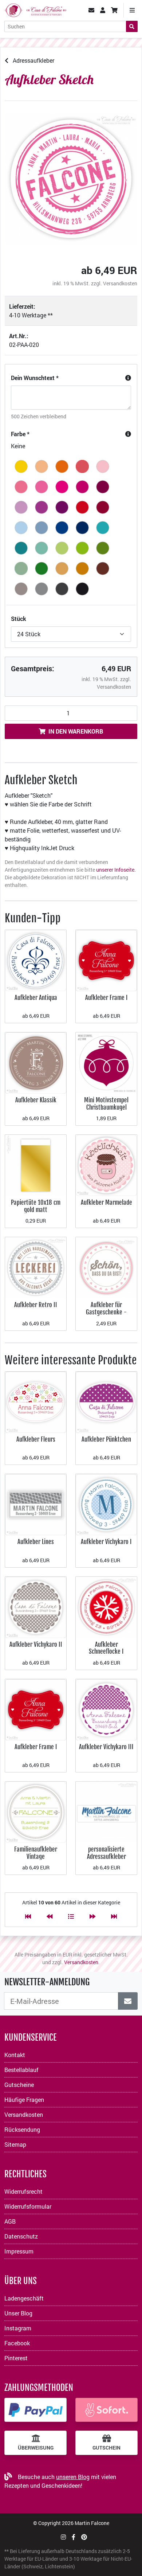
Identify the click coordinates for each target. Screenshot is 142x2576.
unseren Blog (73, 2477)
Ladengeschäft (24, 2298)
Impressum (19, 2251)
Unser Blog (18, 2313)
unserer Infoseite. (116, 870)
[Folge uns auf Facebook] (74, 2537)
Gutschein (106, 2448)
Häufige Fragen (24, 2100)
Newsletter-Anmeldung (47, 1982)
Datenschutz (21, 2236)
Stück (19, 619)
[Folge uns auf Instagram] (63, 2537)
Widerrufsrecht (23, 2191)
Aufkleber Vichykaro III (106, 1747)
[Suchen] (132, 26)
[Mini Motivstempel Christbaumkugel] (106, 1062)
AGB (10, 2221)
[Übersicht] (71, 1916)
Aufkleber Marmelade (106, 1202)
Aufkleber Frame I (106, 998)
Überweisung (36, 2448)
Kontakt (15, 2055)
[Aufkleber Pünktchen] (106, 1402)
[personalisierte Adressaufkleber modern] (106, 1811)
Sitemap (15, 2144)
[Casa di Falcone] (35, 9)
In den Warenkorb (76, 731)
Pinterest (16, 2358)
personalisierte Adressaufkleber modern (106, 1856)
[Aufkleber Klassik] (36, 1062)
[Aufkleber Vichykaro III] (106, 1709)
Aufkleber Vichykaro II (36, 1644)
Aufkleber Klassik (36, 1100)
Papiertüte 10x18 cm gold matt (36, 1206)
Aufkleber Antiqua (36, 998)
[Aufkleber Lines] (36, 1504)
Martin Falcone (92, 2523)
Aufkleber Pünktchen (106, 1439)
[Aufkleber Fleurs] (36, 1402)
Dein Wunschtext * (35, 378)
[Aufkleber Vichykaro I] (106, 1504)
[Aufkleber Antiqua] (36, 960)
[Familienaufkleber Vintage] (36, 1811)
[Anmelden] (128, 2001)
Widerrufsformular (28, 2206)
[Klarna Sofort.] (106, 2410)
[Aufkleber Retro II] (36, 1267)
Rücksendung (22, 2129)
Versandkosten (120, 283)
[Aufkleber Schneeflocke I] (106, 1606)
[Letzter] (114, 1916)
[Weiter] (92, 1916)
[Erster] (28, 1916)
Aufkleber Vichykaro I (106, 1542)
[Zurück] (50, 1916)
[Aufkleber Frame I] (106, 960)
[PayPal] (35, 2410)
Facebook (17, 2343)
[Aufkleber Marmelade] (106, 1165)
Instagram (18, 2328)
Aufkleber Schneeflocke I (106, 1648)
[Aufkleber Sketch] (71, 179)
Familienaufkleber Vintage (36, 1853)
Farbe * (20, 434)
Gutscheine (19, 2085)
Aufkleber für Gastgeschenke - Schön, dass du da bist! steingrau (106, 1316)
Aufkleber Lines (36, 1542)
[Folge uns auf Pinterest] (84, 2537)
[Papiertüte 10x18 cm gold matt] (36, 1165)
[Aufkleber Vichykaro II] (36, 1606)
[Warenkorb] (114, 10)
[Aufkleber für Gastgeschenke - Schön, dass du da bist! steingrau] (106, 1267)
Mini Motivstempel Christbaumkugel (106, 1104)
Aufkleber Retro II (36, 1305)
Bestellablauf (21, 2070)
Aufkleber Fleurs (36, 1439)
